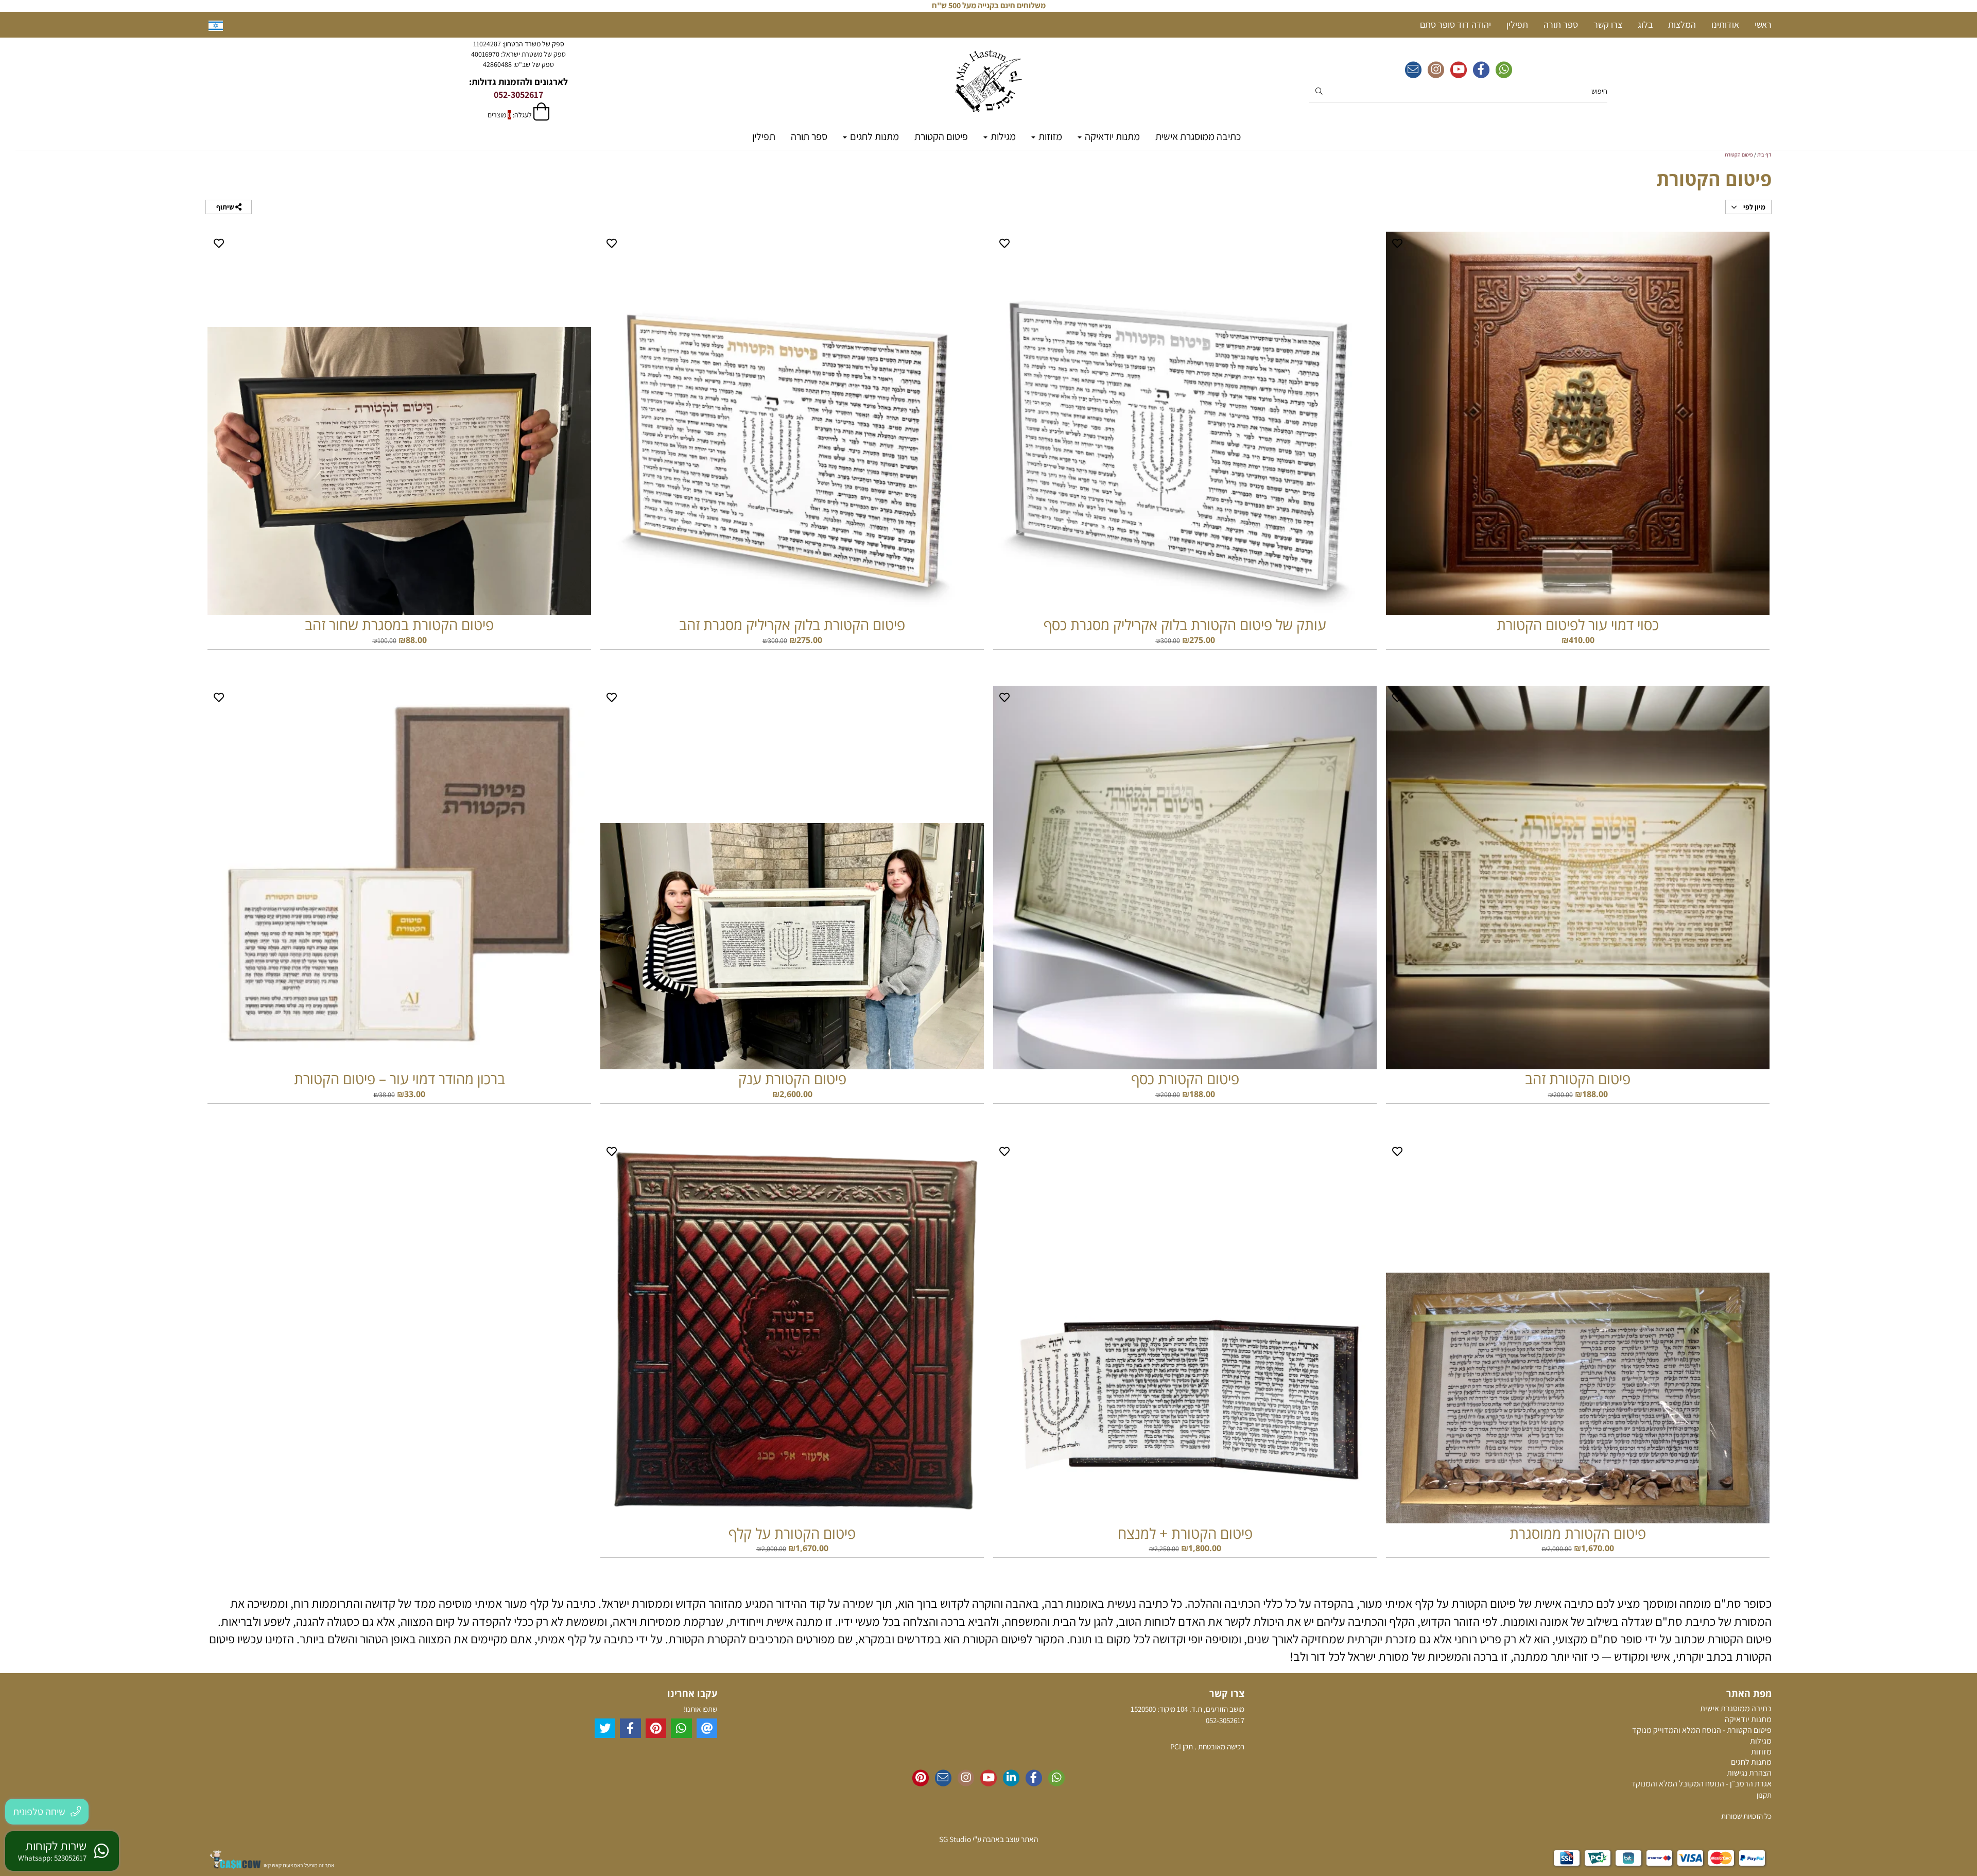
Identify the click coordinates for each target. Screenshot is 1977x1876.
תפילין (764, 136)
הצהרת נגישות (1749, 1773)
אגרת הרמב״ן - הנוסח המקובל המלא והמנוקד (1701, 1784)
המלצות (1682, 24)
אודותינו (1725, 24)
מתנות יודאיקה (1111, 136)
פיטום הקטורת (941, 136)
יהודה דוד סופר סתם (1455, 24)
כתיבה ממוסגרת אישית (1198, 136)
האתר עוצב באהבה (1010, 1839)
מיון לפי (1754, 207)
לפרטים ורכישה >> (1578, 661)
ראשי (1763, 24)
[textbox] (518, 54)
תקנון (1764, 1795)
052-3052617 (518, 94)
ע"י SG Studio (960, 1839)
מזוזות (1049, 136)
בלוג (1645, 24)
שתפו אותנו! (700, 1709)
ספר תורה (809, 136)
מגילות (1002, 136)
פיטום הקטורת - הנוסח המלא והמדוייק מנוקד (1702, 1730)
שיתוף (226, 207)
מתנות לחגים (873, 136)
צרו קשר (1608, 24)
